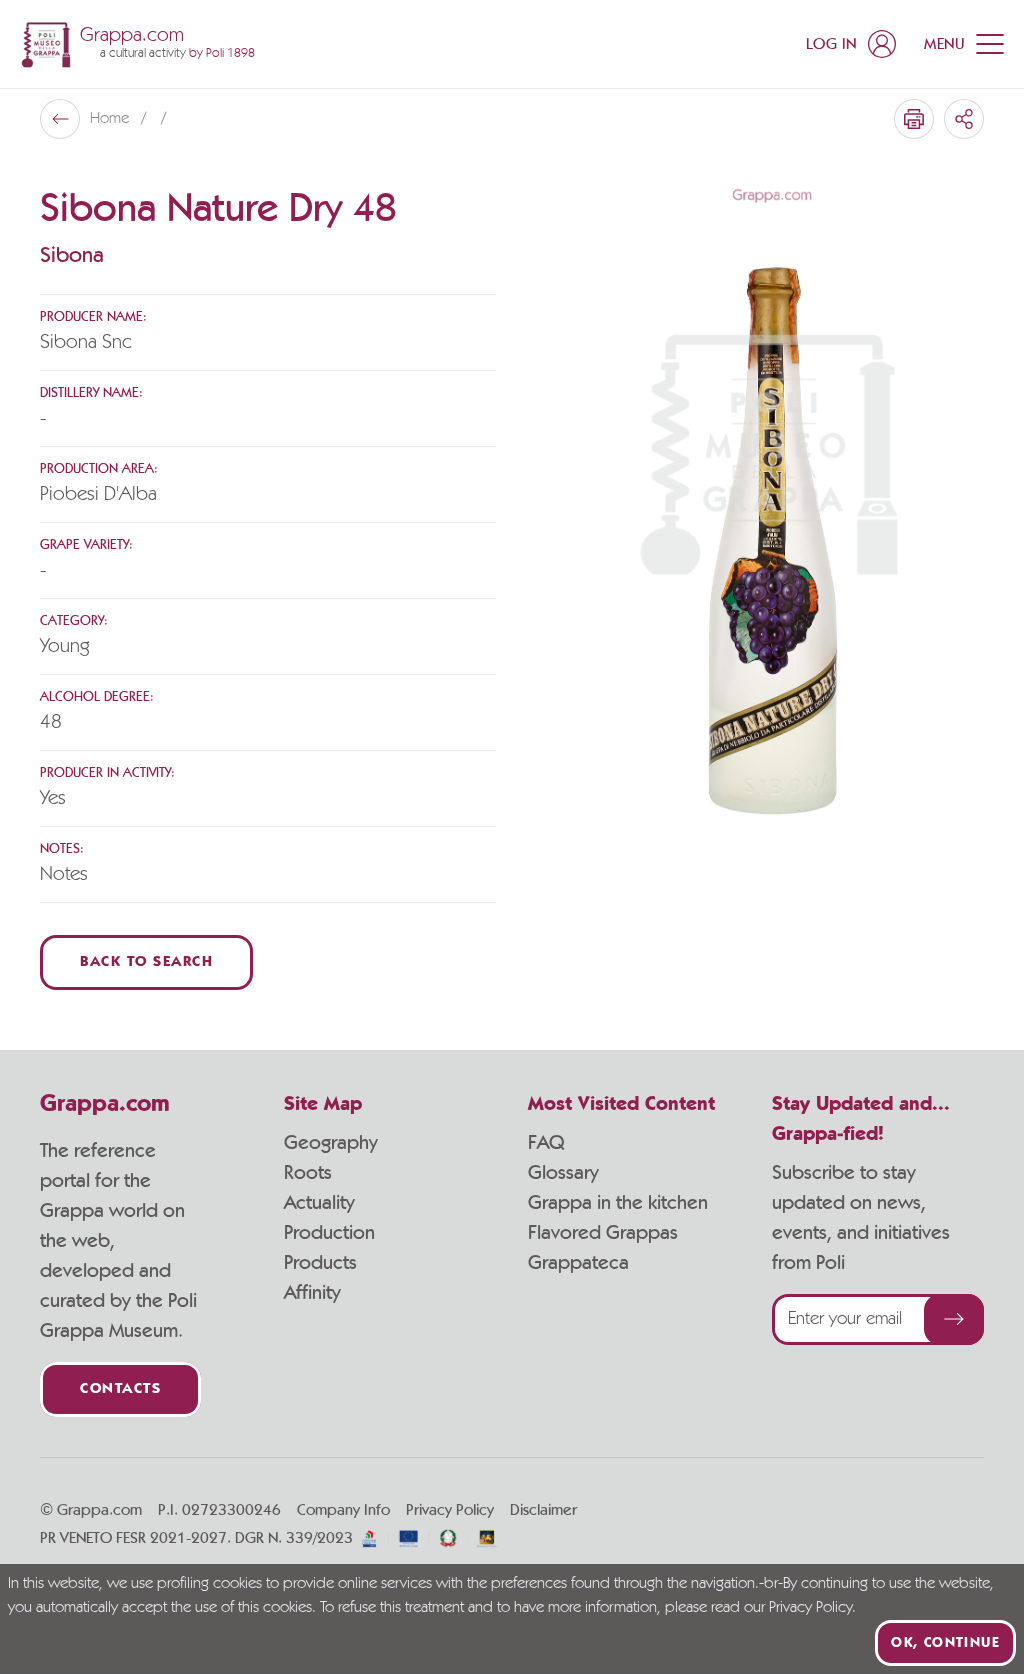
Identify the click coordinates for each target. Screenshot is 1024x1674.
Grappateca (578, 1263)
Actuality (319, 1203)
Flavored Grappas (603, 1233)
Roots (308, 1173)
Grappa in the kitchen (618, 1203)
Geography (331, 1143)
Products (320, 1263)
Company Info (343, 1510)
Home (111, 119)
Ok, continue (945, 1643)
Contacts (120, 1389)
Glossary (563, 1173)
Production (329, 1233)
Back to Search (146, 962)
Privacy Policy (450, 1510)
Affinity (312, 1293)
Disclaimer (543, 1510)
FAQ (546, 1143)
